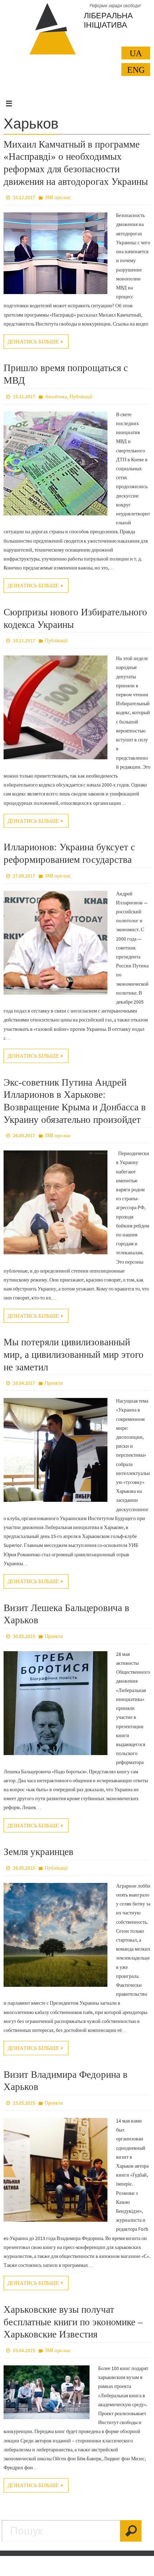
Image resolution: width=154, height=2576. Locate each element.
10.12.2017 (24, 197)
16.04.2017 (24, 1383)
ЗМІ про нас (58, 197)
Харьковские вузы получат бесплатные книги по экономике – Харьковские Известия (73, 2322)
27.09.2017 (24, 876)
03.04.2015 (24, 2350)
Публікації (81, 397)
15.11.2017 (24, 397)
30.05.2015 (24, 1636)
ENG (136, 70)
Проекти (54, 1383)
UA (136, 53)
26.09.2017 (24, 1135)
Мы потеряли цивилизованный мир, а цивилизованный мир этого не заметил (74, 1354)
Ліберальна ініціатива (108, 20)
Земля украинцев (38, 1852)
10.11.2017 (24, 640)
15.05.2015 (24, 2103)
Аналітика (56, 397)
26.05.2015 (24, 1868)
